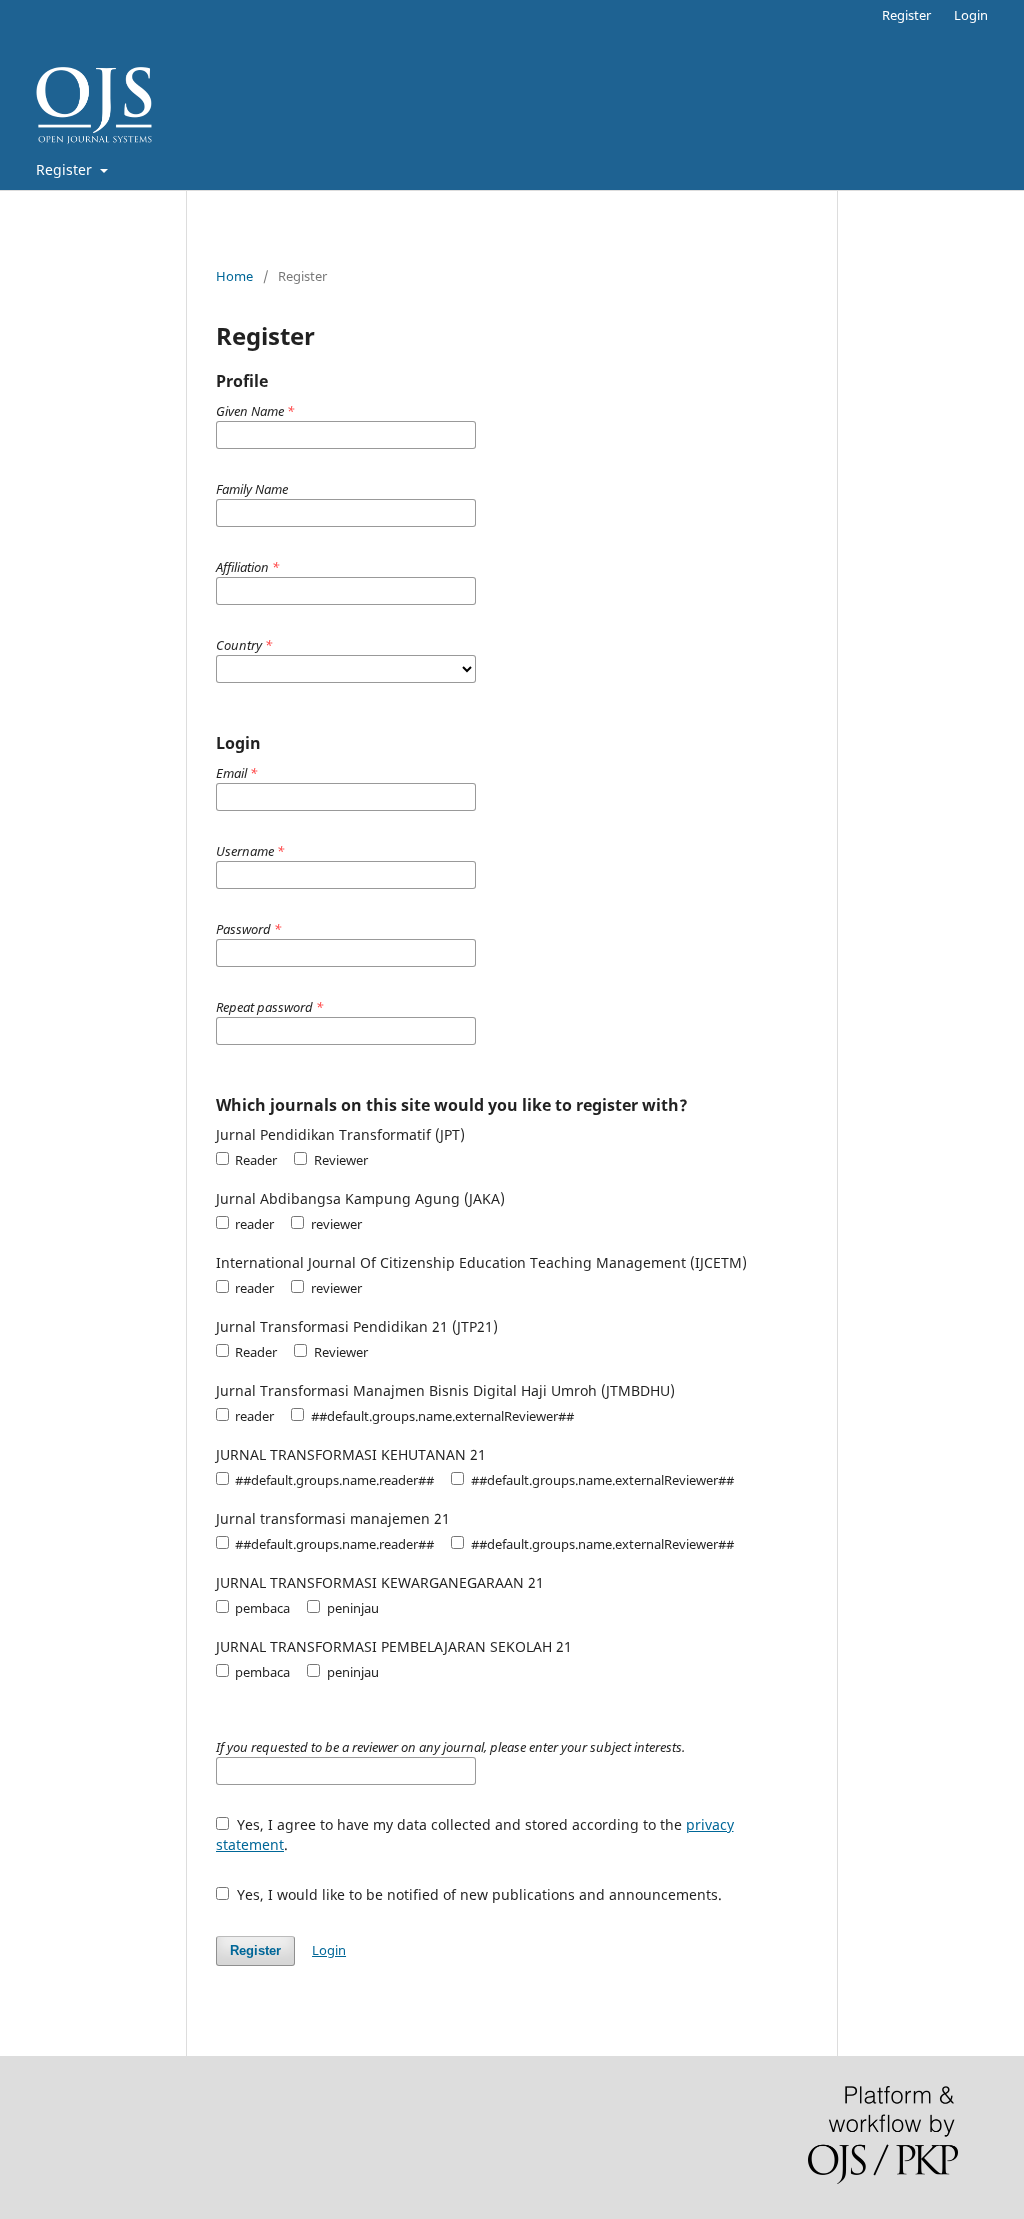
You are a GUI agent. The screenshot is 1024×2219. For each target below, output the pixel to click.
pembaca (261, 1608)
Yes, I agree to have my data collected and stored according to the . (475, 1834)
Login (971, 15)
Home (234, 276)
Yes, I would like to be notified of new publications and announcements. (477, 1894)
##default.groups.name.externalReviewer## (440, 1416)
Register (66, 169)
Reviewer (339, 1160)
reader (253, 1224)
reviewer (334, 1224)
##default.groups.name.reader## (333, 1480)
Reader (254, 1160)
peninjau (351, 1608)
